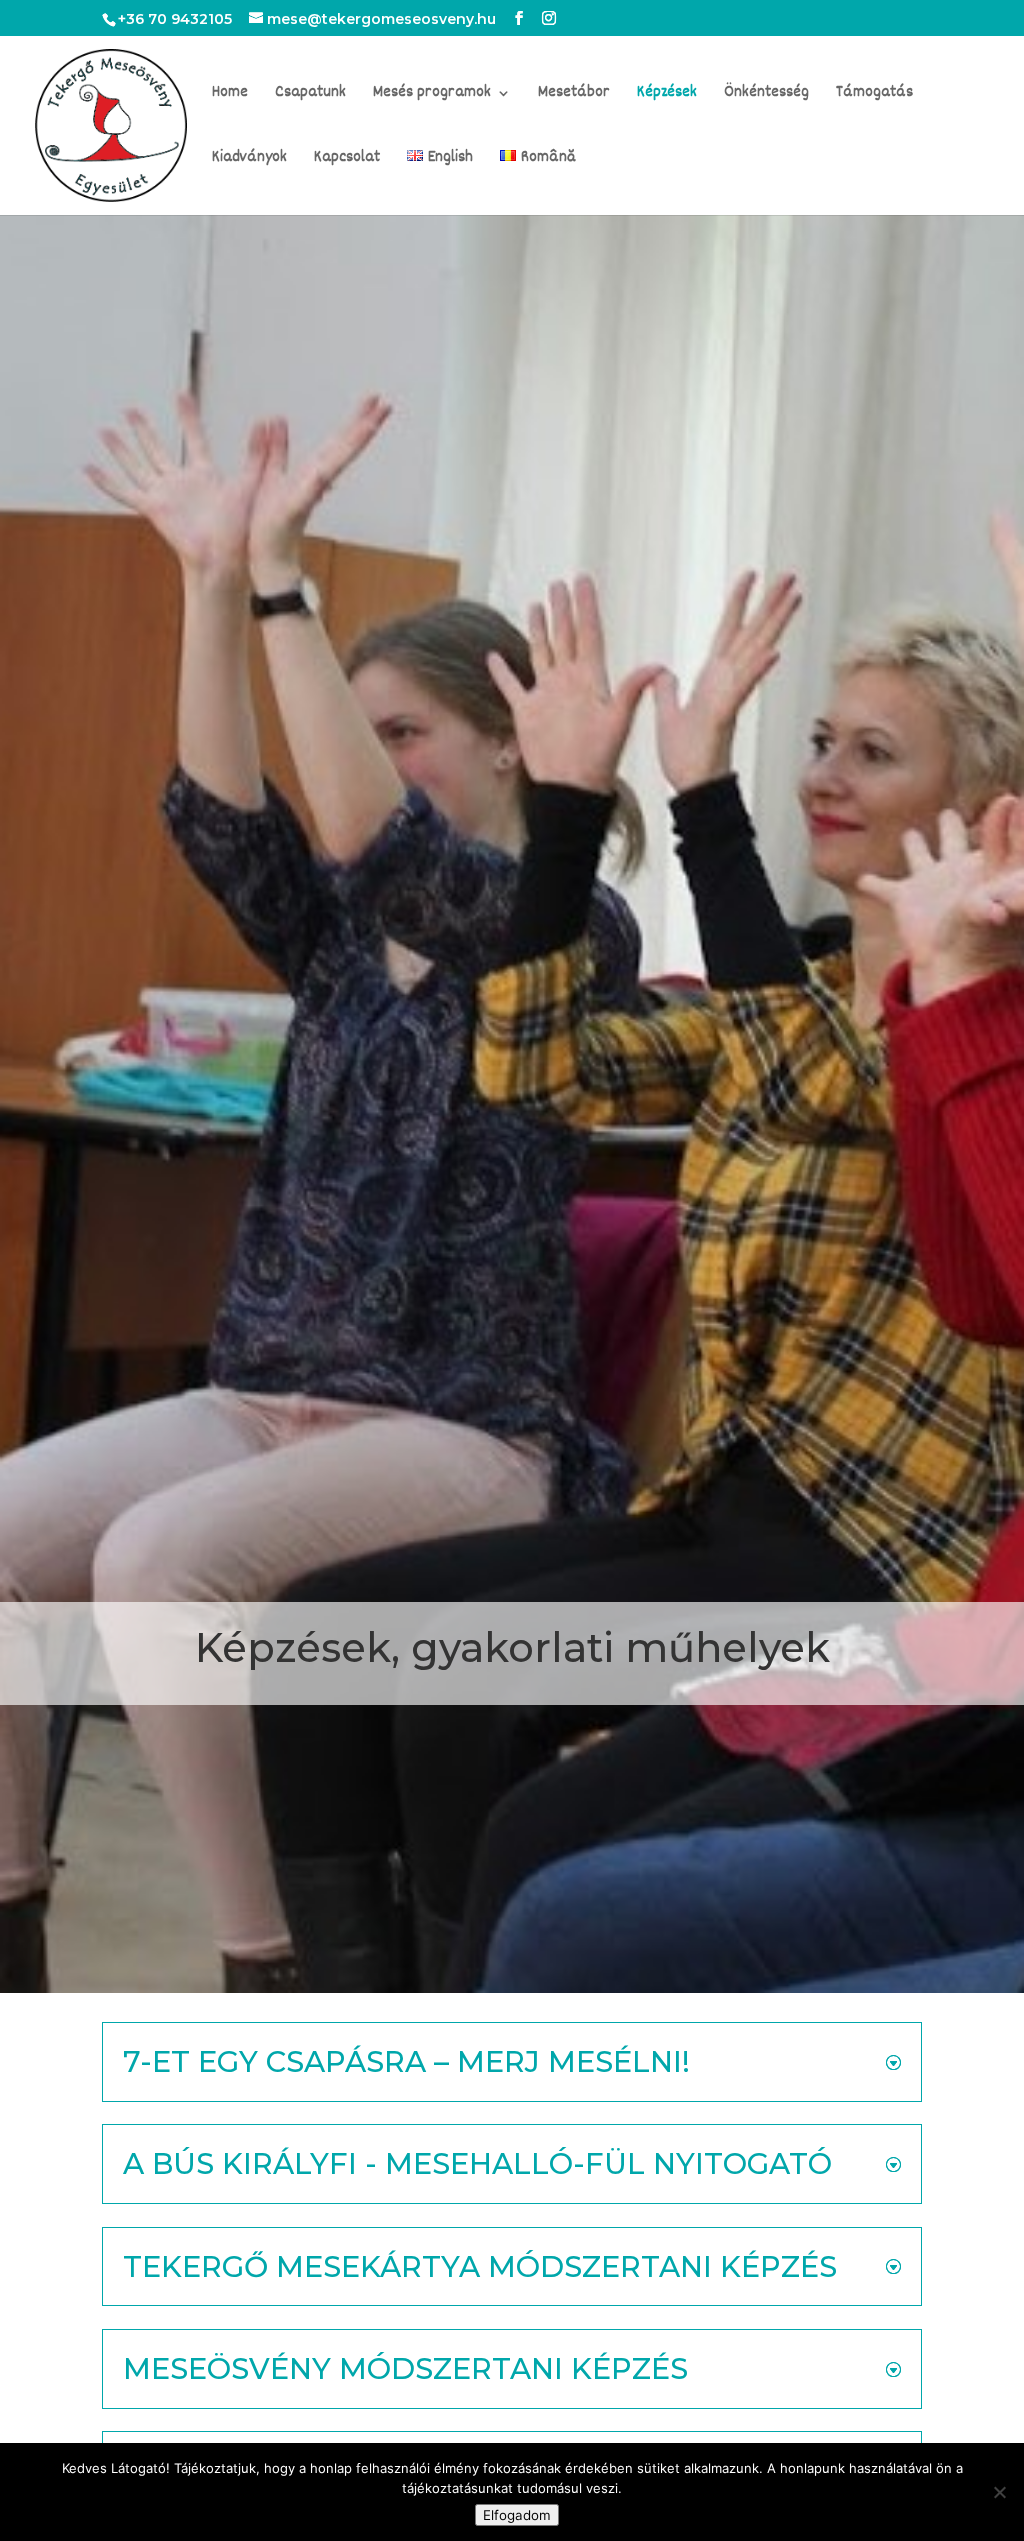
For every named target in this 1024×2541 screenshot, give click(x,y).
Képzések (667, 95)
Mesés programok (432, 95)
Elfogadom (517, 2515)
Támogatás (874, 95)
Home (230, 95)
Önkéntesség (766, 95)
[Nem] (999, 2492)
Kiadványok (249, 160)
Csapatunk (310, 95)
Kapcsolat (347, 160)
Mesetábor (574, 95)
